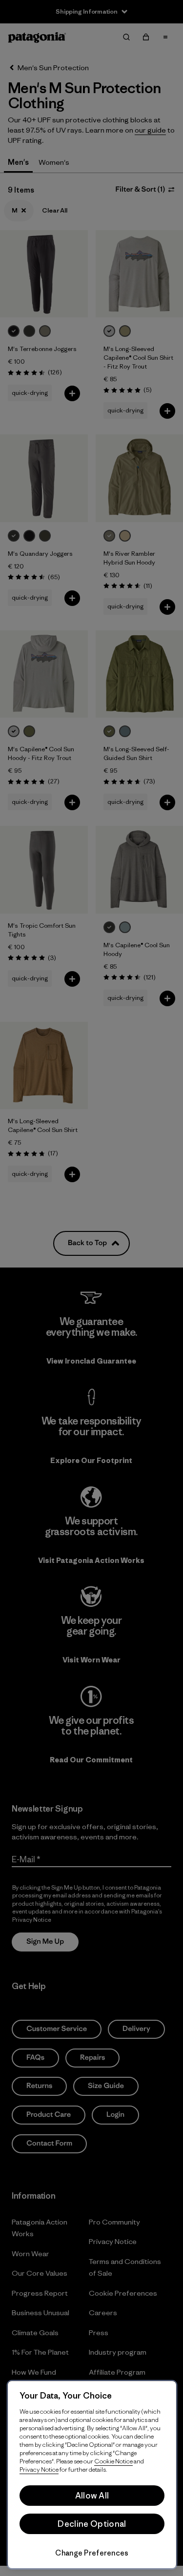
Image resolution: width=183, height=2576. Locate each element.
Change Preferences (92, 2553)
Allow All (92, 2496)
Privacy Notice (39, 2469)
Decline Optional (92, 2524)
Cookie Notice (113, 2461)
